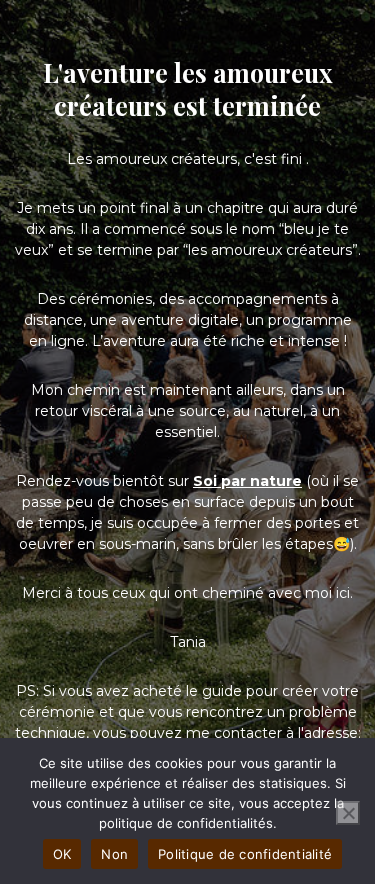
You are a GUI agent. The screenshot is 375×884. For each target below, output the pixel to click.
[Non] (348, 813)
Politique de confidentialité (245, 854)
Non (114, 854)
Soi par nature (247, 481)
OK (62, 854)
